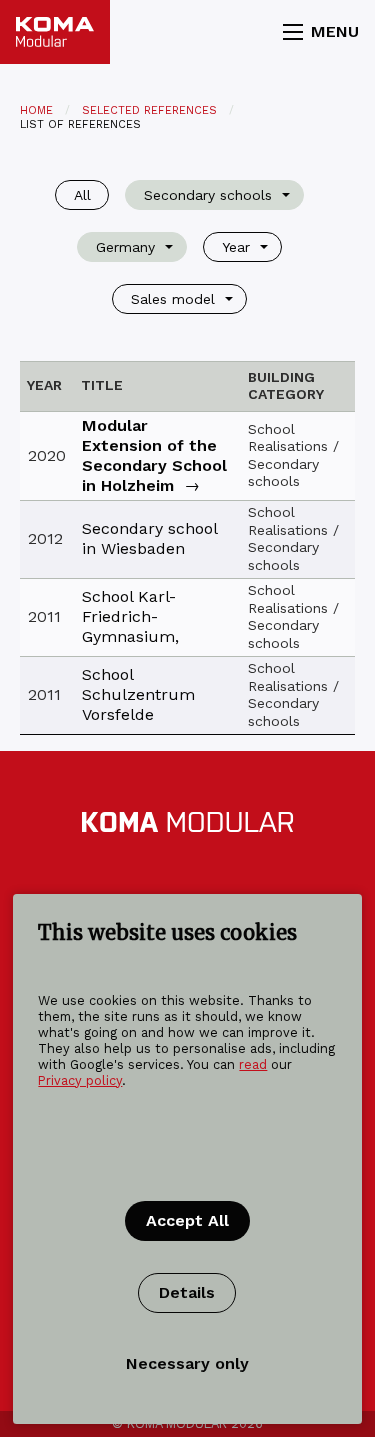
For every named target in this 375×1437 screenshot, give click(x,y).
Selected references (149, 110)
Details (187, 1292)
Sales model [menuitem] (173, 299)
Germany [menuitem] (125, 247)
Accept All (187, 1220)
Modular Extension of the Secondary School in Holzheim (154, 455)
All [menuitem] (82, 195)
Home (36, 110)
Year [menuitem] (236, 247)
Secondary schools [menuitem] (208, 195)
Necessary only (187, 1363)
